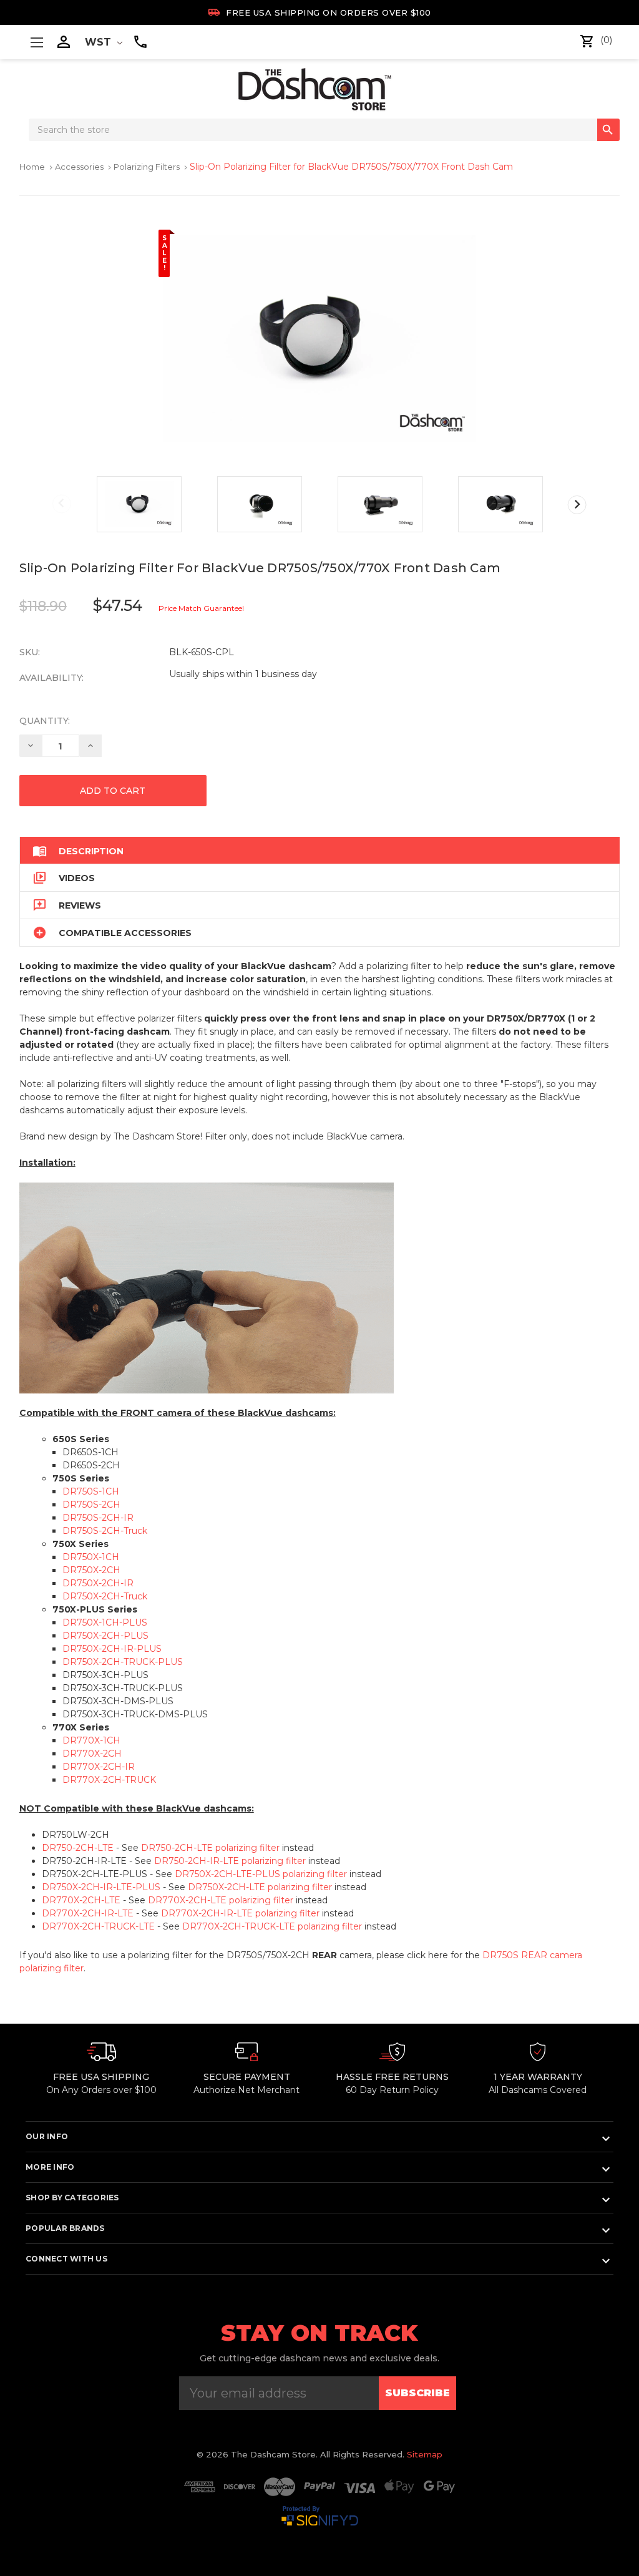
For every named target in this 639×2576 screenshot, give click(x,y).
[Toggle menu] (37, 42)
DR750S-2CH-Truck (105, 1531)
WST (100, 42)
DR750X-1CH (91, 1557)
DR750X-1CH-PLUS (105, 1622)
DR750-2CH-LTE (78, 1848)
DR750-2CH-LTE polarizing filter (210, 1848)
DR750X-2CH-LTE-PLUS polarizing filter (261, 1874)
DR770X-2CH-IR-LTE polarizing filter (240, 1913)
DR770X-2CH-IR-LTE (88, 1913)
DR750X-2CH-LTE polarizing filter (260, 1887)
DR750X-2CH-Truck (105, 1596)
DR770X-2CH (92, 1754)
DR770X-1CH (91, 1740)
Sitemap (425, 2454)
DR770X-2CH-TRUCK (109, 1780)
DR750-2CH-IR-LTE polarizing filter (230, 1861)
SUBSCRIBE (417, 2393)
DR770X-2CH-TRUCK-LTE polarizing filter (272, 1926)
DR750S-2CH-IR (98, 1518)
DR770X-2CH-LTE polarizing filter (221, 1900)
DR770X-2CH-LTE (81, 1900)
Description (78, 851)
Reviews (67, 905)
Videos (64, 878)
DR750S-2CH (91, 1505)
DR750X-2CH (91, 1570)
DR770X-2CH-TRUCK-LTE (98, 1926)
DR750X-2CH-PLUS (105, 1636)
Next (577, 505)
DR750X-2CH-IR (98, 1583)
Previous (62, 504)
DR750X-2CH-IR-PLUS (112, 1649)
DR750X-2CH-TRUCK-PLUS (123, 1662)
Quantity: (45, 721)
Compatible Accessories (112, 933)
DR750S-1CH (91, 1491)
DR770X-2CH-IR (99, 1767)
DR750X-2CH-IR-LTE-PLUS (101, 1887)
